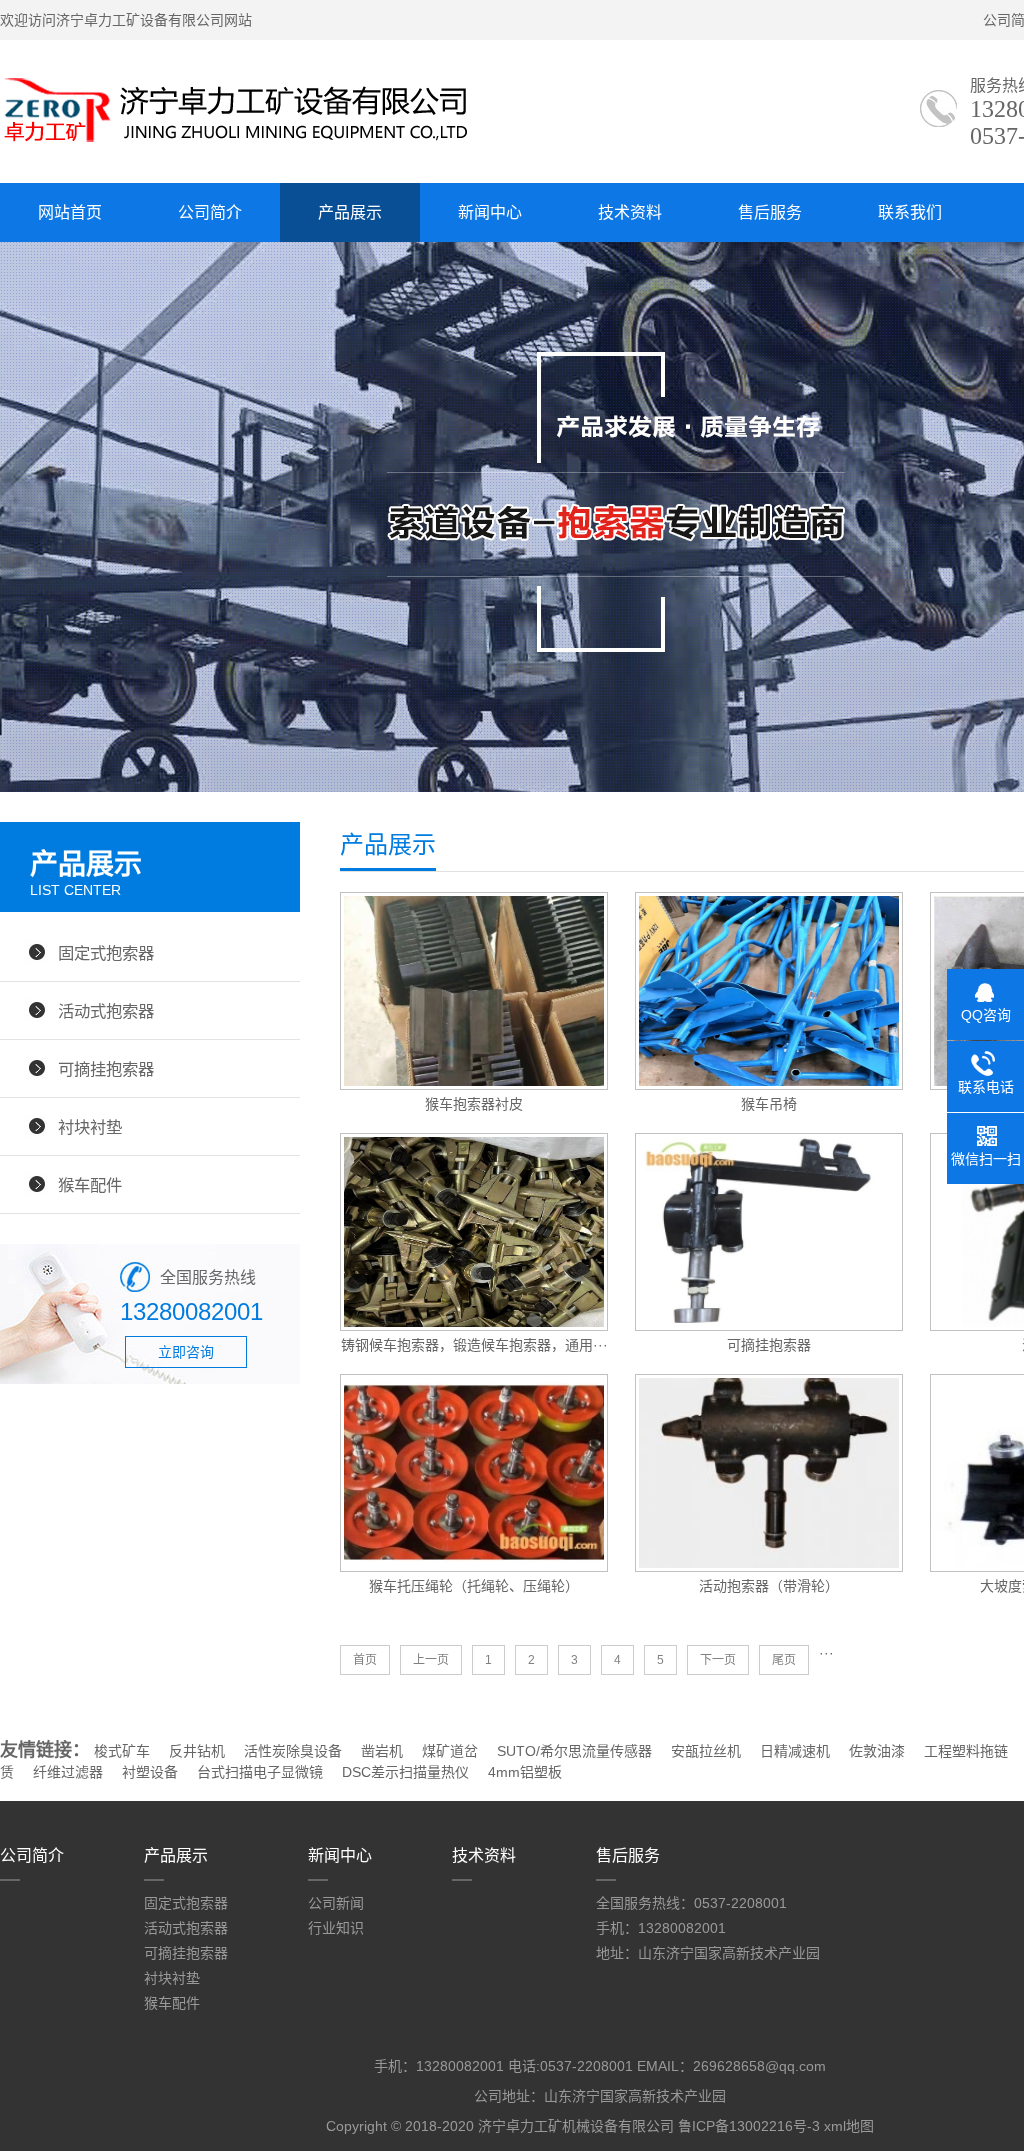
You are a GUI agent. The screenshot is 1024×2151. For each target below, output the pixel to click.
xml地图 (849, 2126)
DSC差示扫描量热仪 (405, 1772)
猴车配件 (90, 1185)
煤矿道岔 (450, 1751)
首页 (365, 1660)
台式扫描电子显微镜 (260, 1772)
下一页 (718, 1660)
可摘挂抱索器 (106, 1069)
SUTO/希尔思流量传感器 (574, 1751)
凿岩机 (382, 1751)
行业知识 (336, 1928)
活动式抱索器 (106, 1011)
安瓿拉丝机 (706, 1751)
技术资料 (630, 212)
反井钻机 (197, 1751)
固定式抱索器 (106, 953)
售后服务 (770, 212)
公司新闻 (336, 1903)
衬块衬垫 (90, 1127)
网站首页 (70, 212)
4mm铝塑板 (525, 1772)
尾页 (784, 1660)
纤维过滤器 (68, 1772)
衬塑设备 (150, 1772)
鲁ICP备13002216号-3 (749, 2126)
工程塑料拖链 (966, 1751)
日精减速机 (795, 1751)
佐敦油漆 (877, 1751)
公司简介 (210, 212)
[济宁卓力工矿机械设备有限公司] (235, 145)
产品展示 (350, 212)
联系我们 (910, 212)
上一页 (431, 1660)
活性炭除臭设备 (293, 1751)
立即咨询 (186, 1352)
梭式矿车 (122, 1751)
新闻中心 (490, 212)
